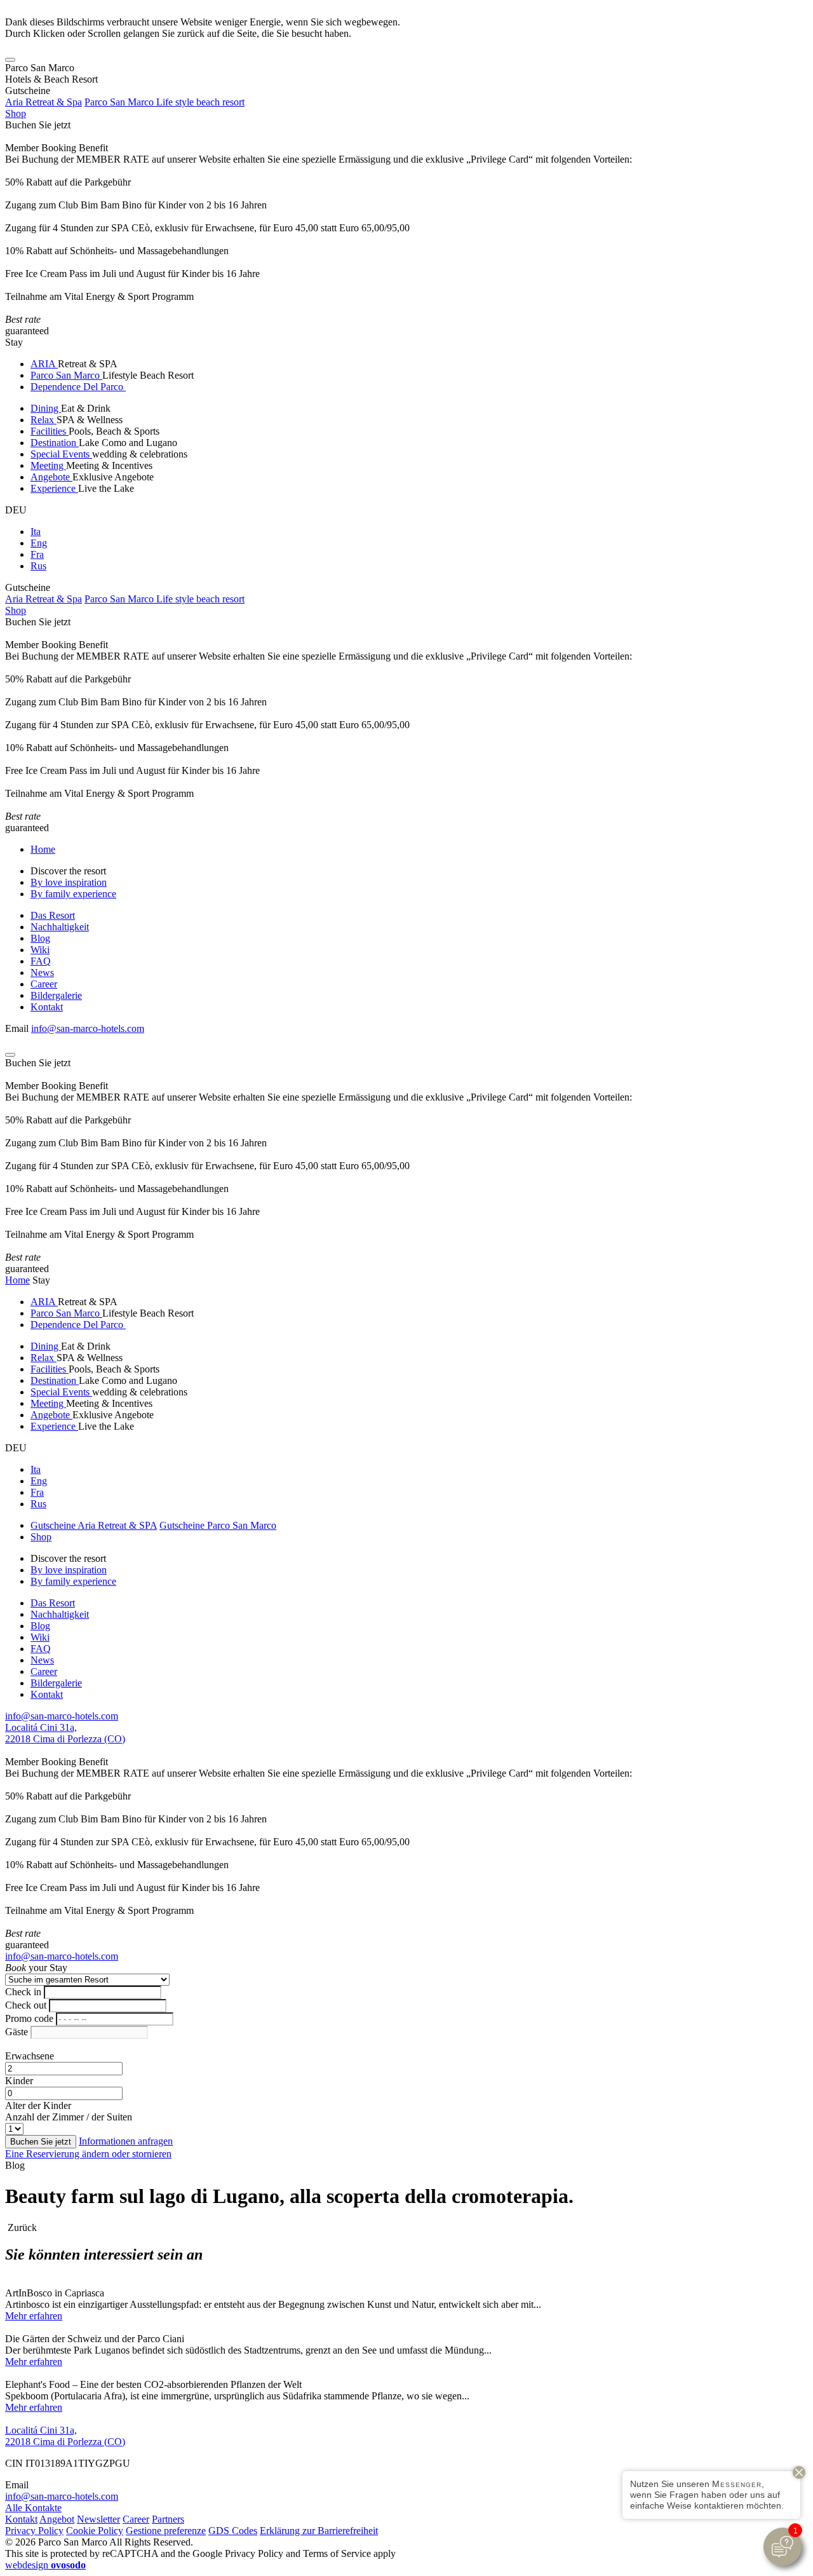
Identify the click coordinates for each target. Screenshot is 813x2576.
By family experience (73, 894)
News (42, 973)
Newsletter (98, 2519)
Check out (26, 2005)
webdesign (45, 2565)
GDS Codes (233, 2531)
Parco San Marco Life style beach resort (165, 102)
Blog (40, 938)
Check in (23, 1992)
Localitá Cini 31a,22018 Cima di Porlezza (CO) (65, 1733)
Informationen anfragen (126, 2141)
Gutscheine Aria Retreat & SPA (94, 1525)
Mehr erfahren (34, 2316)
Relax (44, 420)
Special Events (61, 454)
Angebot (57, 2519)
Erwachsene (30, 2056)
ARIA (44, 364)
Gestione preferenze (166, 2531)
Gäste (17, 2032)
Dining (46, 408)
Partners (168, 2519)
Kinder (19, 2081)
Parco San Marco (66, 375)
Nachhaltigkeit (60, 927)
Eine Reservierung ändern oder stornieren (88, 2154)
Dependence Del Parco (78, 387)
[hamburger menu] (10, 60)
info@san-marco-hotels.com (88, 1028)
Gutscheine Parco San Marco (218, 1525)
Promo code (29, 2018)
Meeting (48, 465)
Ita (36, 532)
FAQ (41, 961)
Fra (37, 554)
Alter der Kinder (38, 2105)
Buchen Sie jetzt (38, 125)
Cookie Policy (95, 2531)
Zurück (21, 2227)
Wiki (40, 950)
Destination (55, 443)
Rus (38, 566)
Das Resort (53, 915)
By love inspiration (69, 882)
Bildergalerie (56, 995)
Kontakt (47, 1007)
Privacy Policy (34, 2531)
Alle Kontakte (33, 2508)
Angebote (51, 477)
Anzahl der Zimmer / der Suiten (69, 2117)
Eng (39, 543)
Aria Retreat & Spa (44, 102)
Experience (54, 488)
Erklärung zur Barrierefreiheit (319, 2531)
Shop (16, 113)
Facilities (50, 431)
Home (43, 849)
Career (44, 984)
